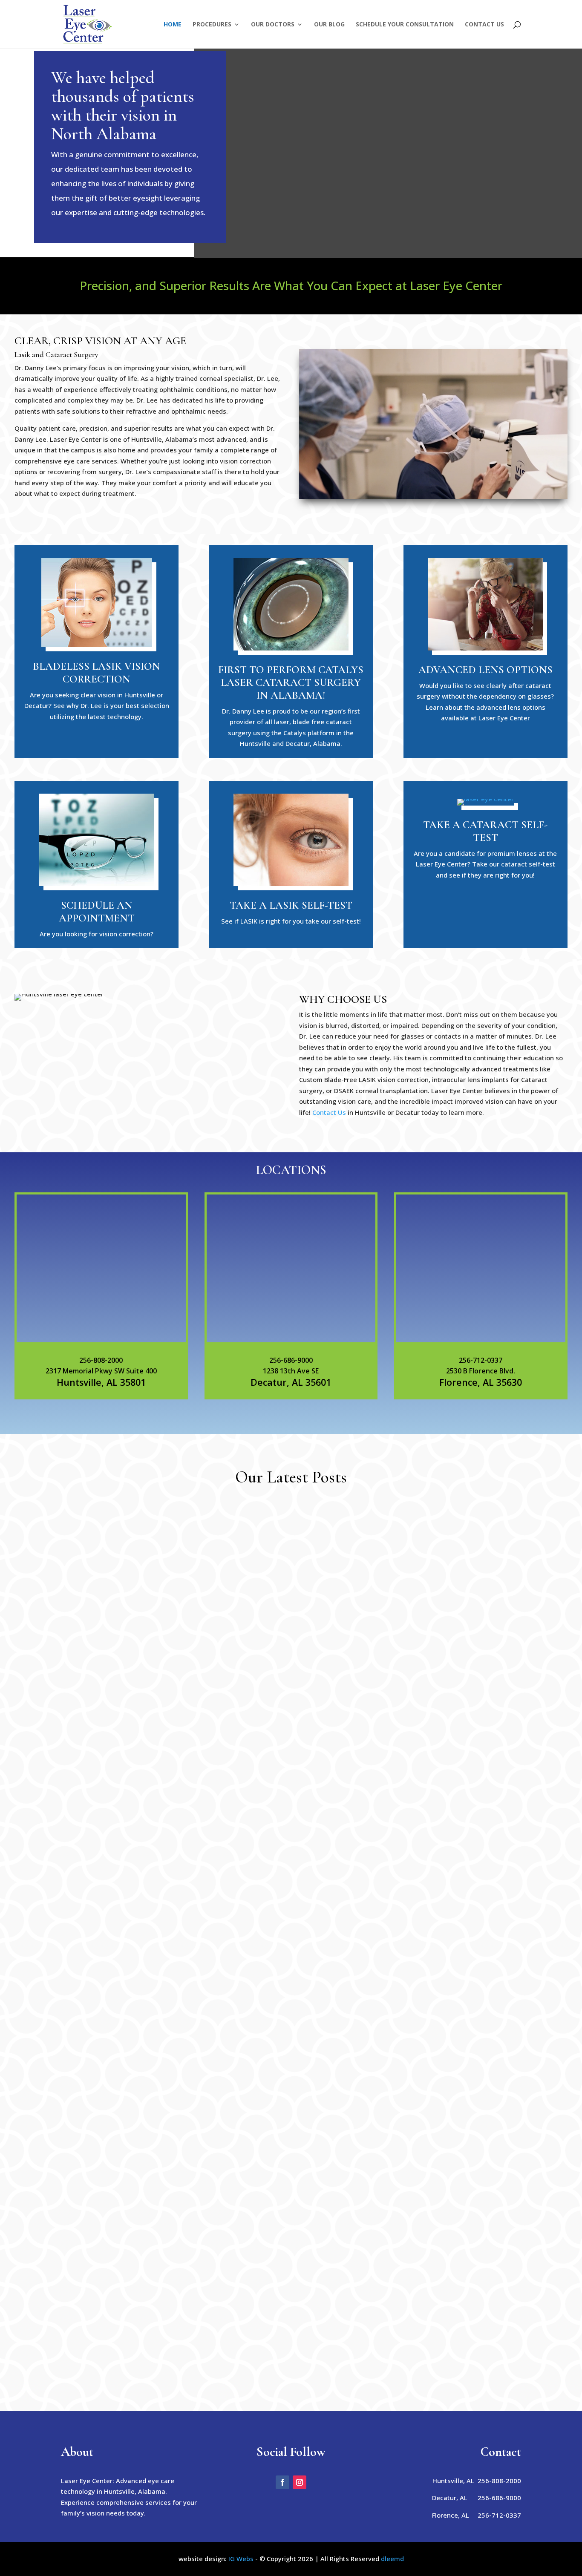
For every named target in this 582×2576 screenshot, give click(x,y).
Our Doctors (273, 25)
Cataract (130, 2205)
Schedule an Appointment (97, 912)
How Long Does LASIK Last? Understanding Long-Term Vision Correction (216, 1808)
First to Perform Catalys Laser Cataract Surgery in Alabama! (291, 682)
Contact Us (484, 25)
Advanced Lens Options (485, 670)
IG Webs (241, 2559)
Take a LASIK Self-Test (291, 905)
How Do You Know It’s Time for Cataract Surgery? (169, 2191)
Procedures (212, 25)
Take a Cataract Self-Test (485, 831)
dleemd (392, 2559)
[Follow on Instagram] (300, 2482)
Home (173, 25)
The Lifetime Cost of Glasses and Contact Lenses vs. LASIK (184, 2298)
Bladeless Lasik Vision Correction (97, 673)
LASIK (125, 1822)
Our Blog (329, 25)
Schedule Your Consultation (405, 25)
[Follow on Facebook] (282, 2482)
